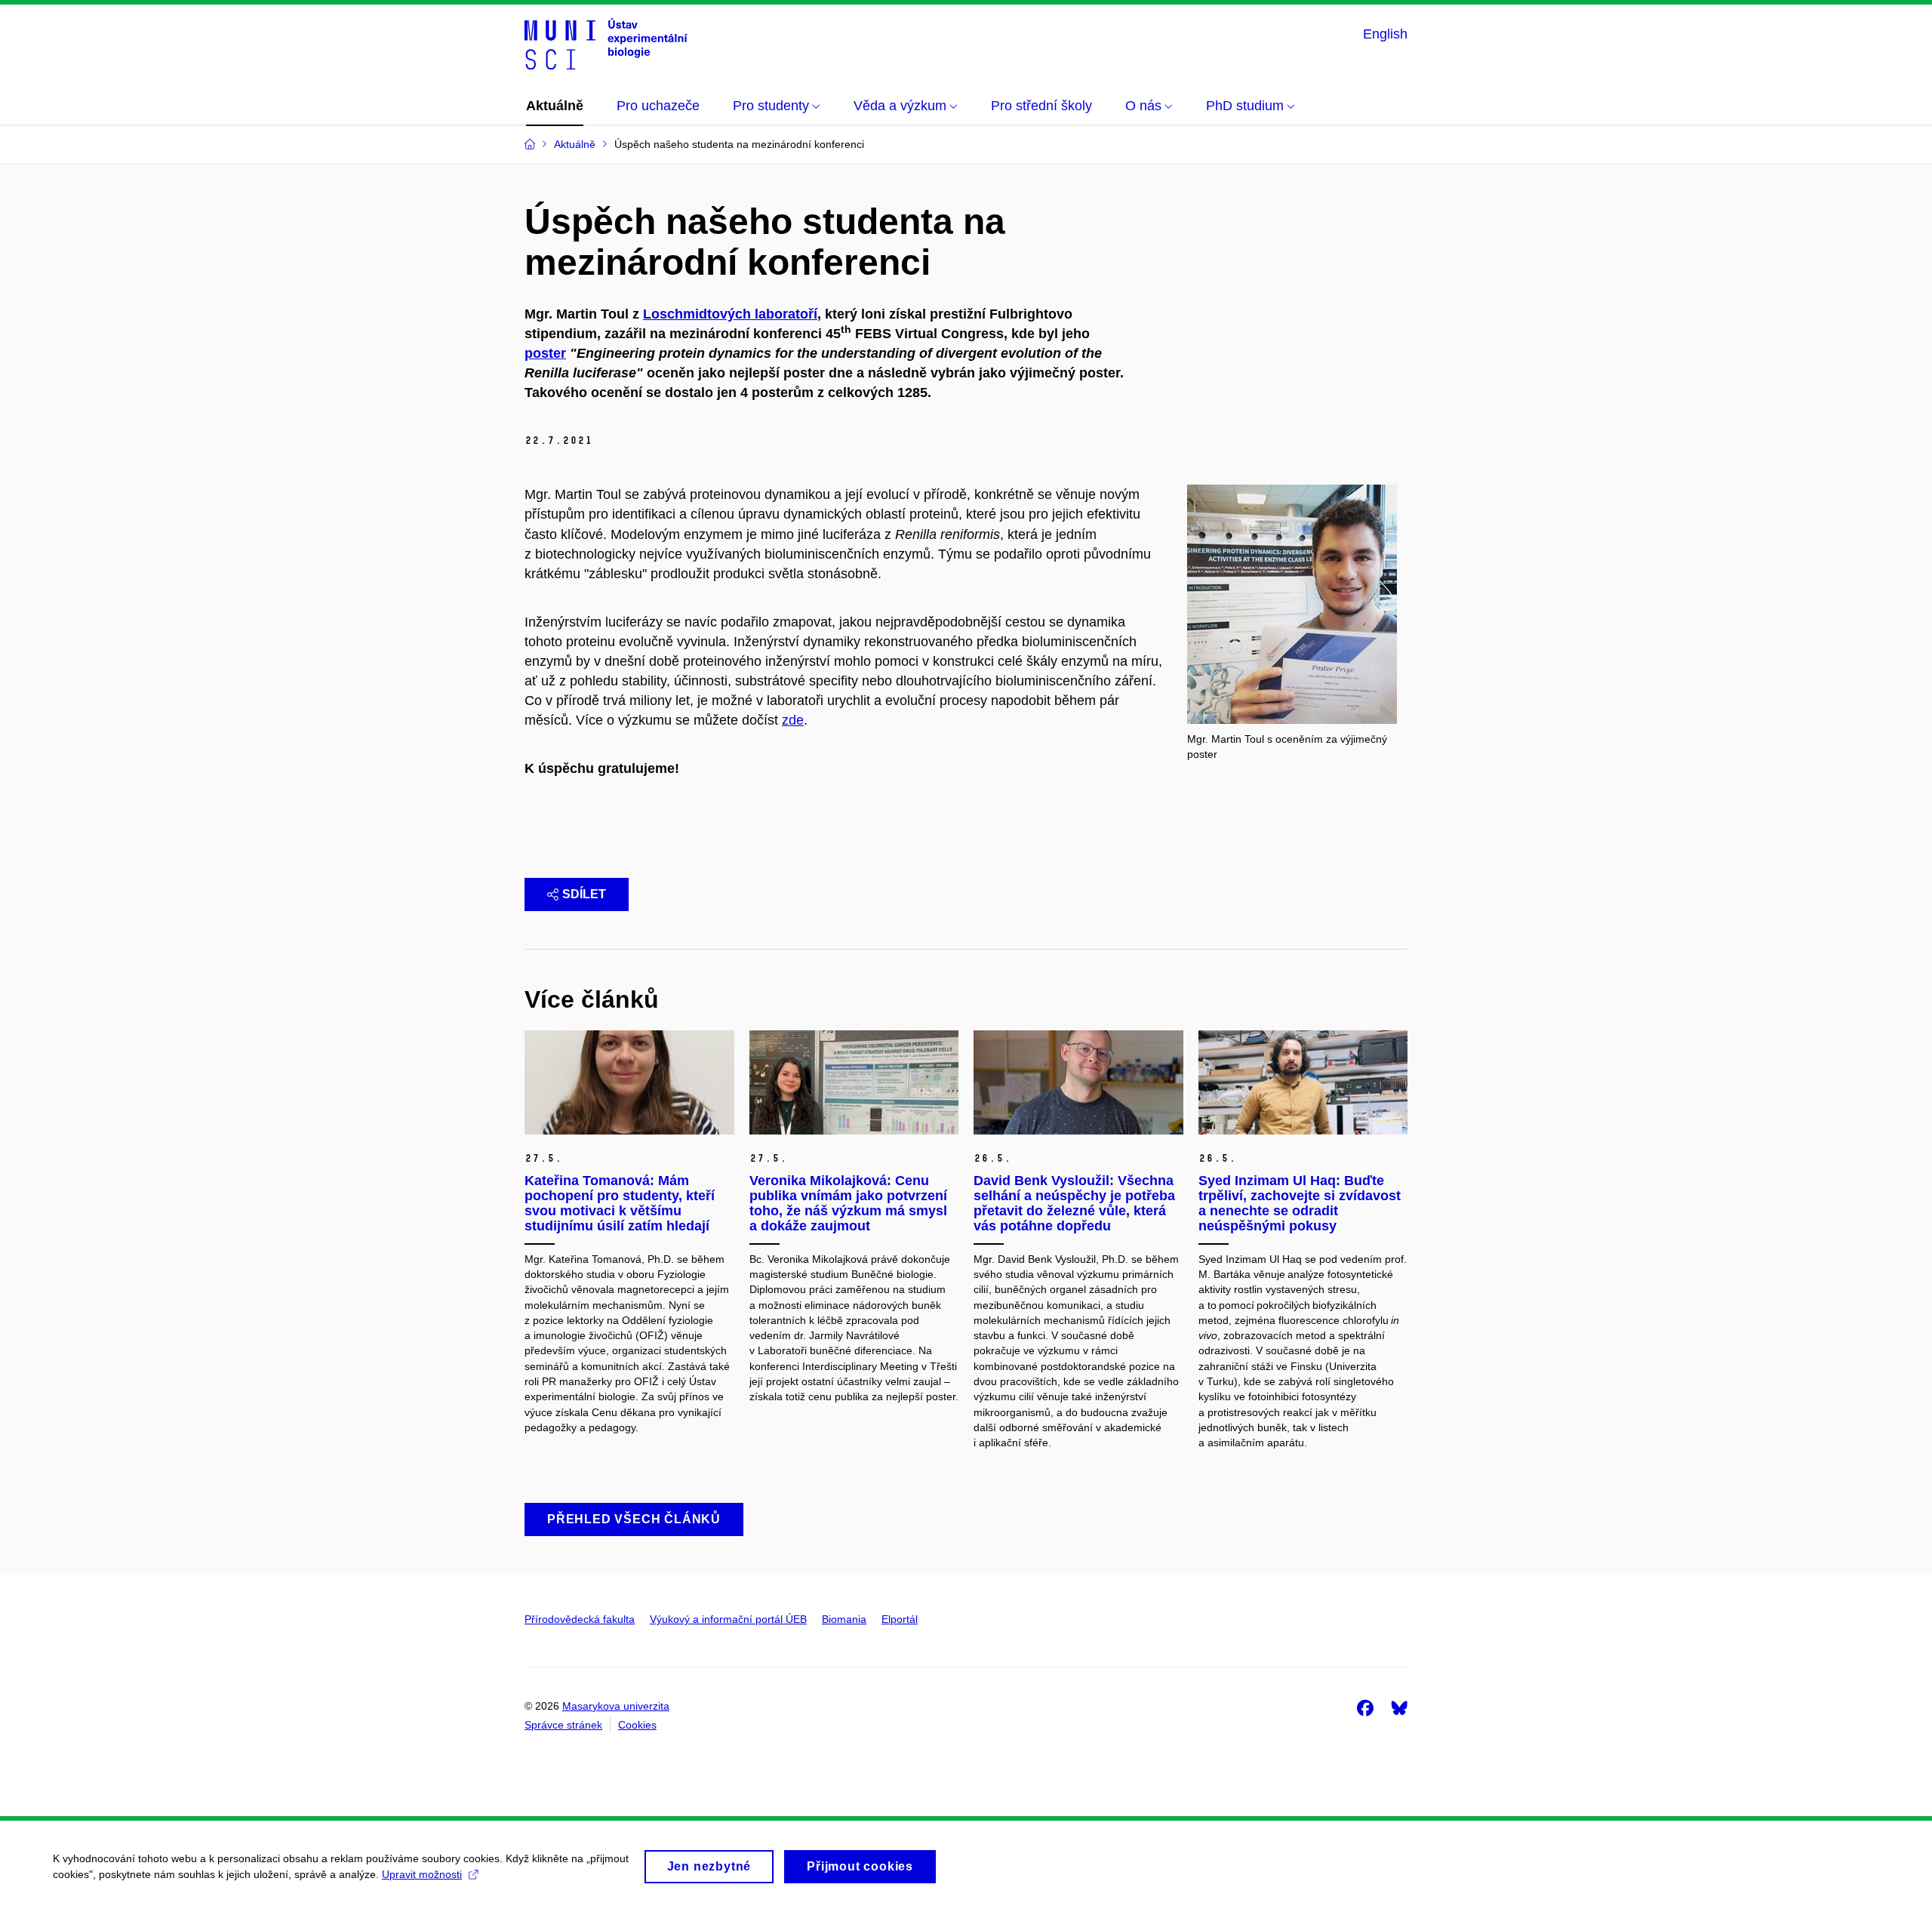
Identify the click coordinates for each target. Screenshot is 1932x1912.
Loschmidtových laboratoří (730, 314)
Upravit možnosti (422, 1874)
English (1385, 34)
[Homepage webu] (606, 44)
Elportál (900, 1619)
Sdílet (584, 894)
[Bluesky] (1399, 1707)
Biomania (844, 1619)
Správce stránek (563, 1725)
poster (545, 353)
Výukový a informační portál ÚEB (728, 1619)
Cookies (637, 1725)
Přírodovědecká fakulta (580, 1619)
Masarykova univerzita (616, 1706)
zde (793, 720)
